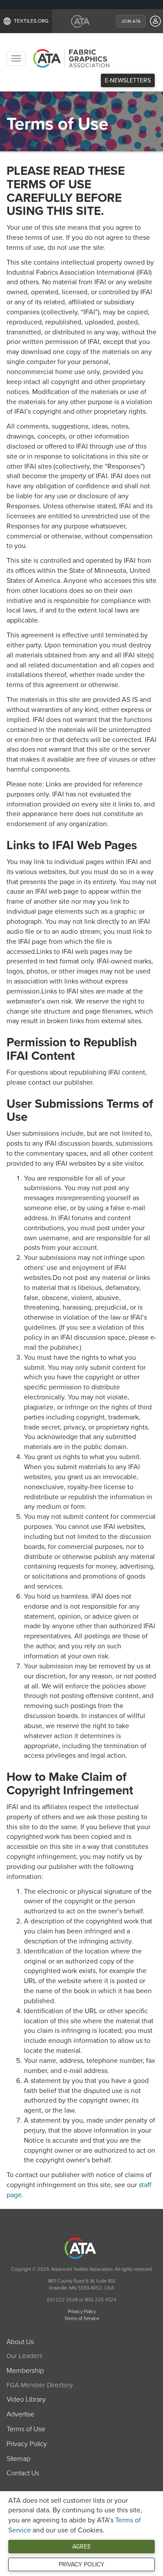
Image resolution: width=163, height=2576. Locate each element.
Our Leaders (25, 2356)
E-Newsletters (128, 80)
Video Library (26, 2399)
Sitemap (18, 2459)
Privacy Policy (81, 2564)
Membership (25, 2371)
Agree (81, 2547)
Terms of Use (26, 2429)
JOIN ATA (131, 21)
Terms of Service (82, 2319)
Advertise (20, 2414)
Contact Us (23, 2473)
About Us (20, 2342)
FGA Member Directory (40, 2385)
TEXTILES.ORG (31, 21)
